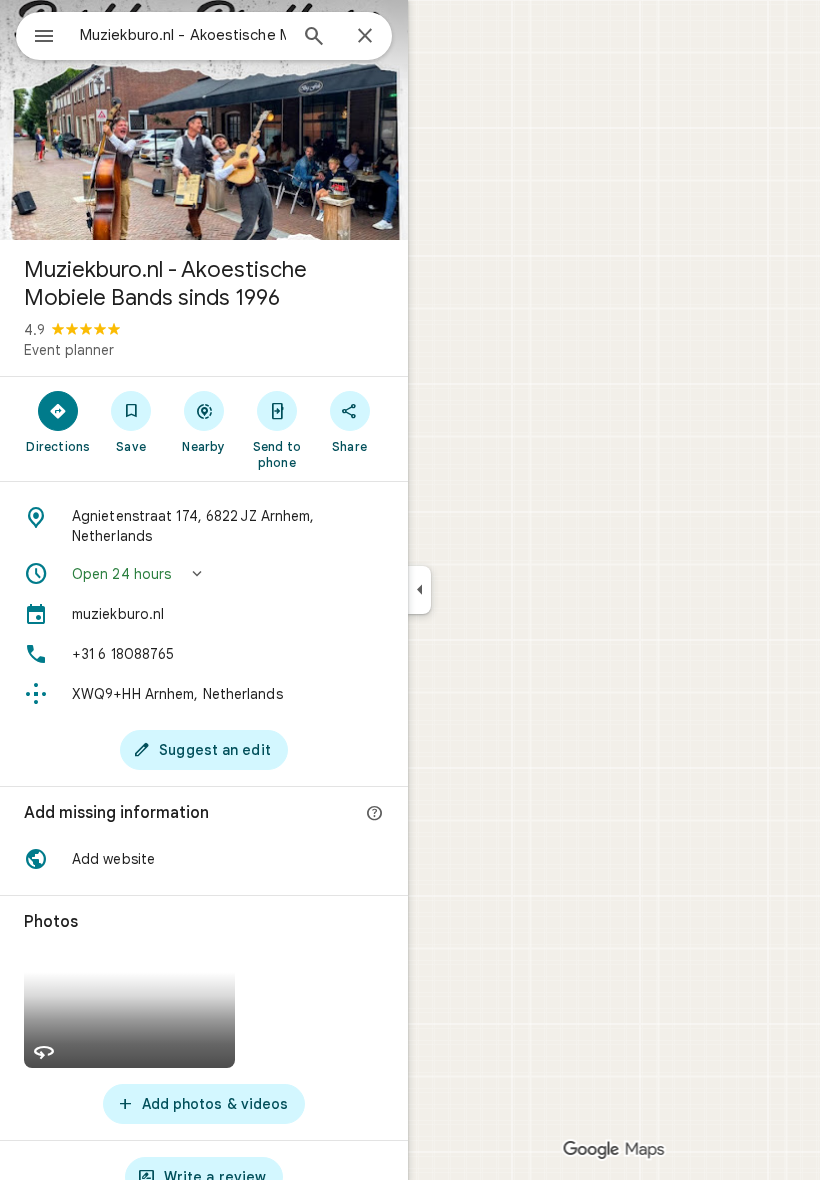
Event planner (69, 350)
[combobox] (183, 35)
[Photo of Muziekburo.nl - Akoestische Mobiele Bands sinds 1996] (204, 120)
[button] (204, 574)
